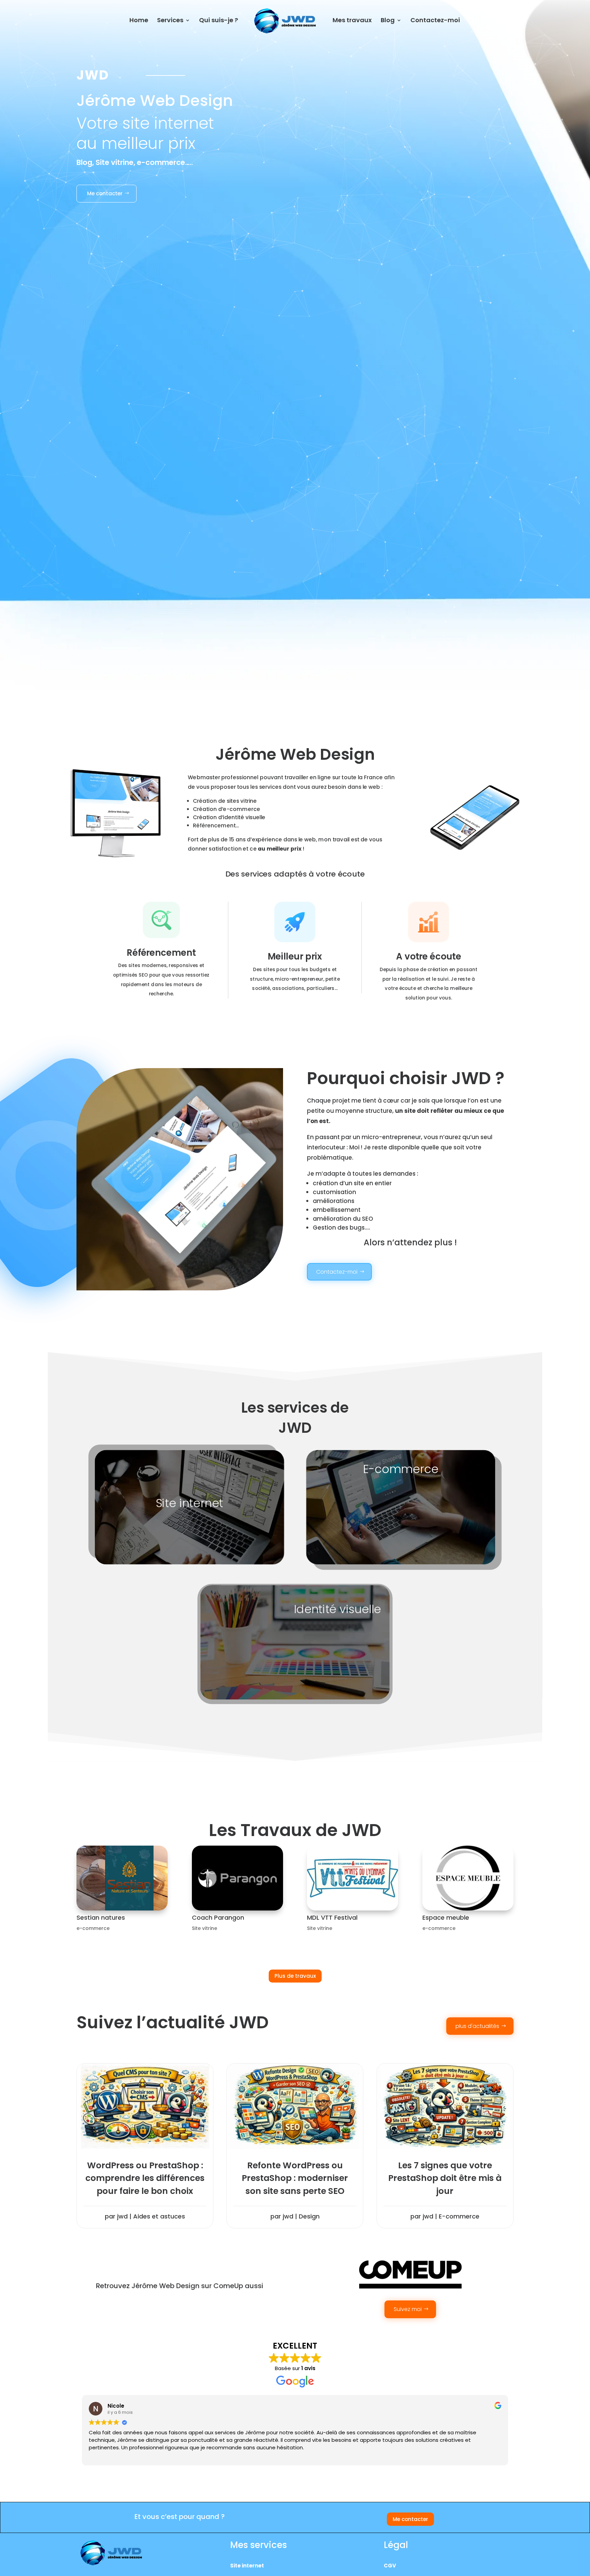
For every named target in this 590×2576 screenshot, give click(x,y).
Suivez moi (408, 2309)
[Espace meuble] (468, 1878)
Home (139, 21)
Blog (388, 21)
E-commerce (459, 2216)
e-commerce (93, 1928)
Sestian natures (101, 1917)
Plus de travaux (295, 1976)
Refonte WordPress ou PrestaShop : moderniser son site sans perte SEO (295, 2178)
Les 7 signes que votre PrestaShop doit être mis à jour (445, 2178)
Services (170, 21)
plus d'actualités (477, 2026)
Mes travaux (352, 21)
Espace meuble (446, 1917)
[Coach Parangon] (237, 1878)
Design (309, 2216)
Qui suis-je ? (219, 21)
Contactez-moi (435, 21)
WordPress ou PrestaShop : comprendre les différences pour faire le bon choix (145, 2178)
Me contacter (105, 193)
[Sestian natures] (122, 1878)
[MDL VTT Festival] (353, 1878)
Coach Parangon (218, 1917)
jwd (122, 2216)
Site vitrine (205, 1928)
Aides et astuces (159, 2216)
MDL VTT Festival (332, 1917)
